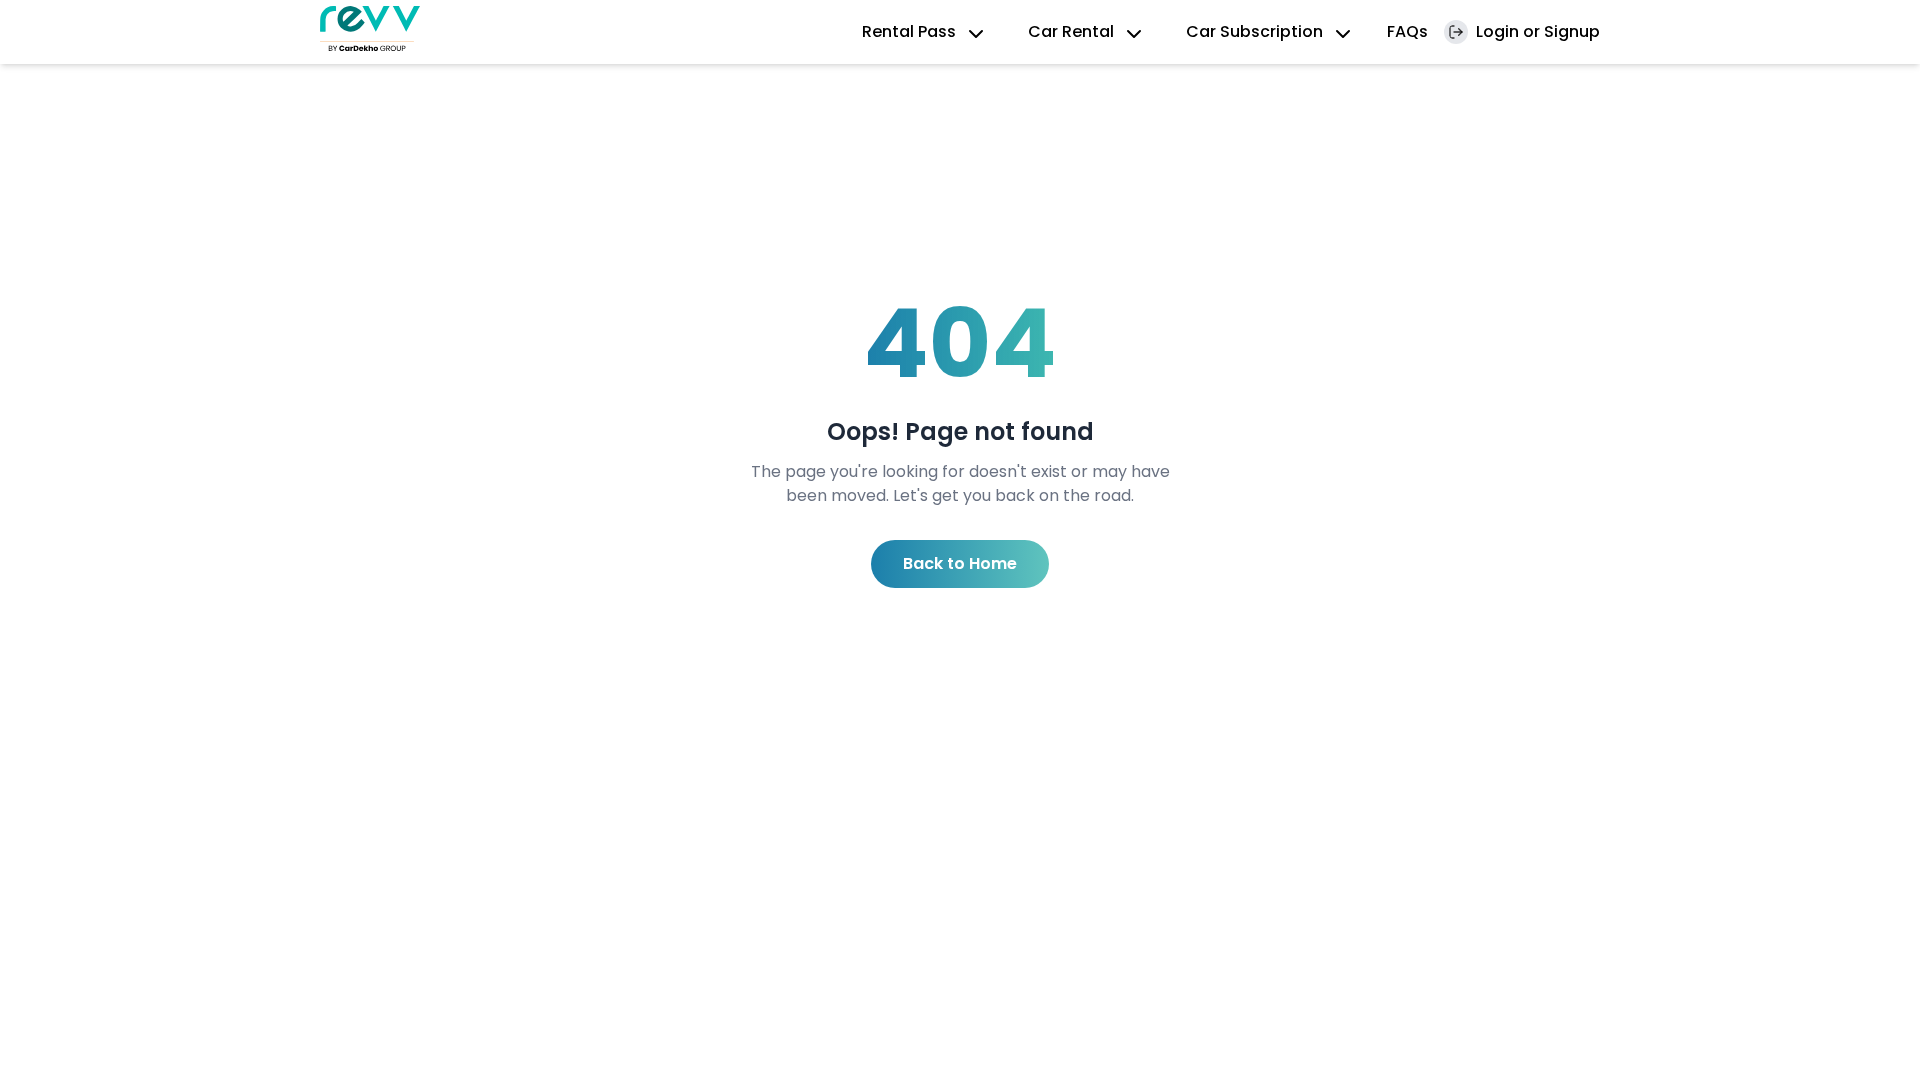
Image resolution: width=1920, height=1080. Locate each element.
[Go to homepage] (370, 29)
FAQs (1407, 31)
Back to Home (960, 563)
